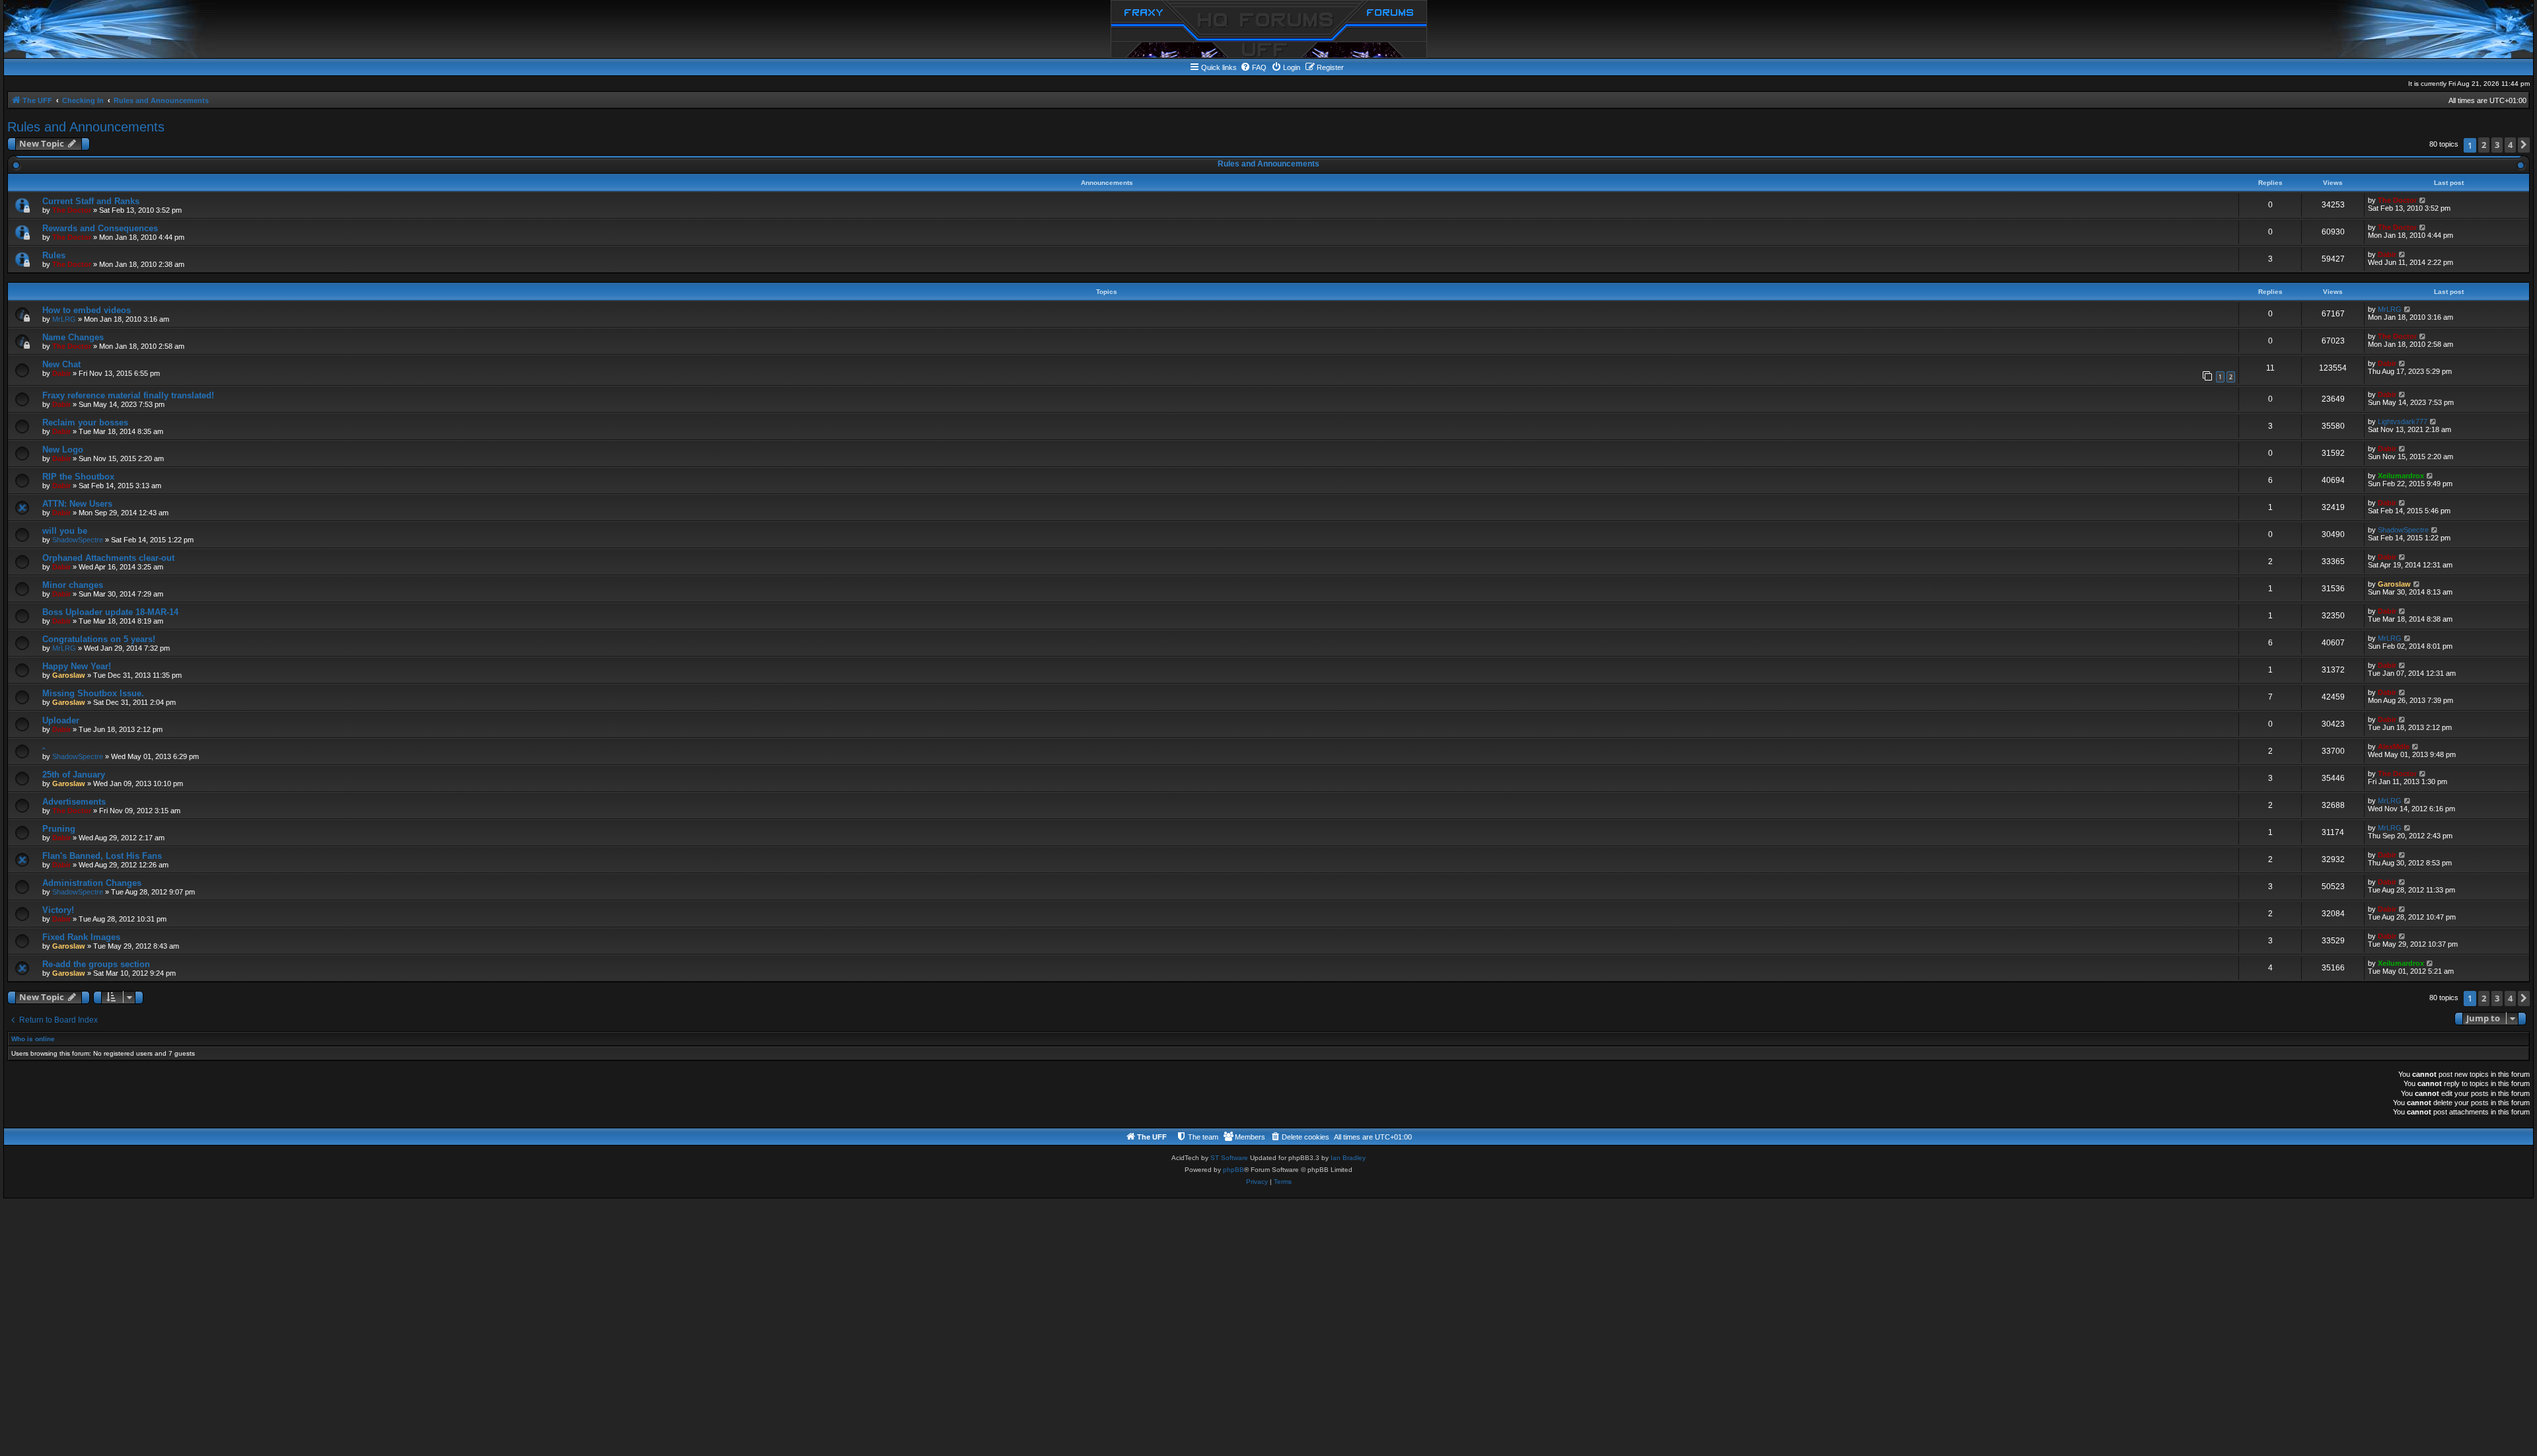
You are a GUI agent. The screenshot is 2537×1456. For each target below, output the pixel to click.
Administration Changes (92, 883)
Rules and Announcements (86, 127)
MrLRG (64, 319)
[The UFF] (1269, 29)
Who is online (33, 1039)
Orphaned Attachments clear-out (108, 558)
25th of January (74, 775)
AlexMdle (2394, 746)
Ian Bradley (1348, 1158)
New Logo (63, 450)
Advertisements (74, 802)
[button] (2524, 145)
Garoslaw (2394, 584)
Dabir (2387, 254)
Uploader (61, 720)
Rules (54, 255)
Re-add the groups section (96, 964)
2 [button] (2484, 145)
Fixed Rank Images (81, 937)
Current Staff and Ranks (91, 201)
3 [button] (2497, 145)
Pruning (59, 829)
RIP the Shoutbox (78, 477)
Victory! (58, 910)
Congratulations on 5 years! (99, 639)
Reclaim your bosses (85, 422)
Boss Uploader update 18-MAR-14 (110, 612)
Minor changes (73, 585)
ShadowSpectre (78, 540)
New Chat (61, 364)
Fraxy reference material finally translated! (128, 395)
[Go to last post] (2423, 200)
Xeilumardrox (2401, 476)
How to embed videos (87, 310)
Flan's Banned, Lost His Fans (102, 856)
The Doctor (72, 210)
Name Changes (73, 337)
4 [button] (2510, 145)
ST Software (1229, 1158)
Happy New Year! (77, 666)
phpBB (1233, 1170)
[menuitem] (1253, 67)
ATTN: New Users (77, 504)
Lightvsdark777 (2403, 421)
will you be (65, 531)
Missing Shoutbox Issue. (93, 693)
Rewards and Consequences (100, 228)
